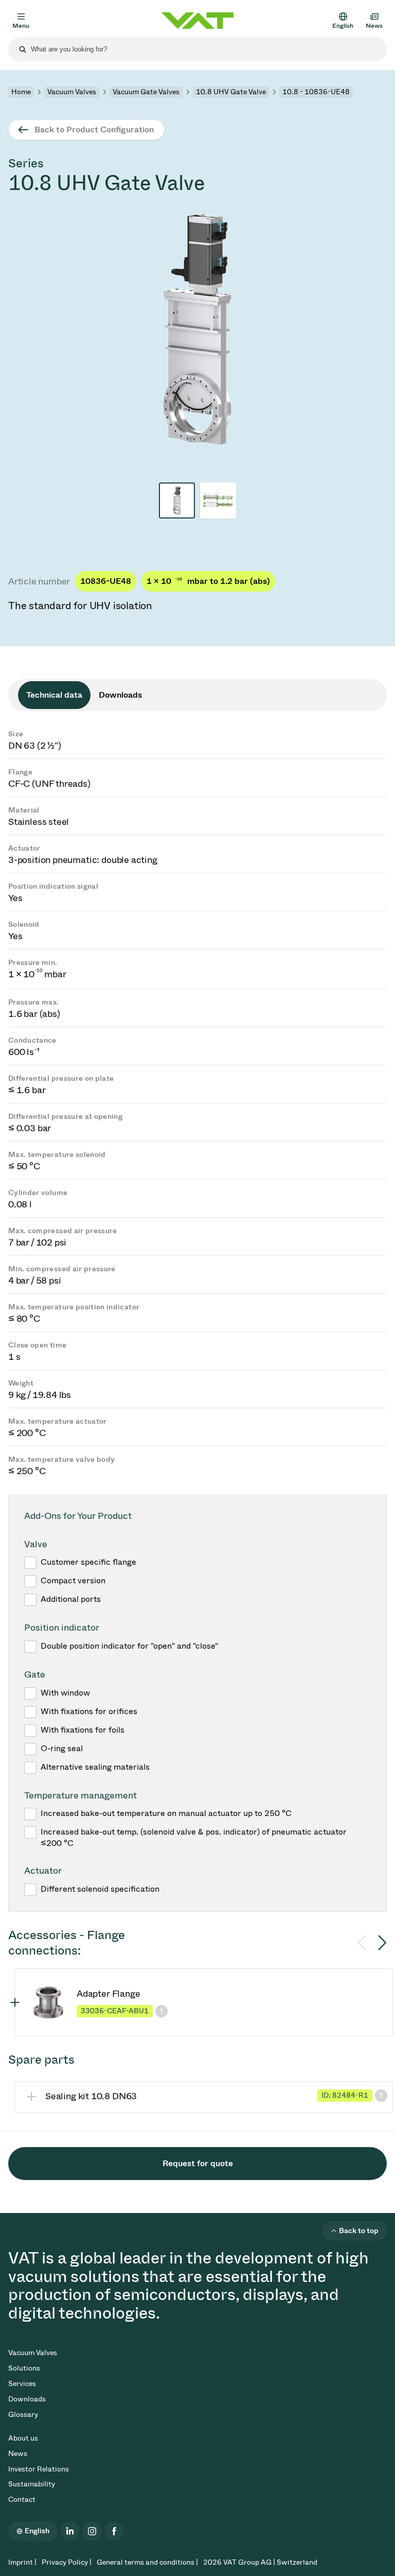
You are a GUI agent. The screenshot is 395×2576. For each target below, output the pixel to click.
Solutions (24, 2368)
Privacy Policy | (67, 2562)
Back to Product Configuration (94, 129)
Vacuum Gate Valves (146, 92)
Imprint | (22, 2562)
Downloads (27, 2399)
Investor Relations (39, 2469)
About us (23, 2438)
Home (21, 92)
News (18, 2454)
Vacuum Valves (72, 92)
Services (22, 2384)
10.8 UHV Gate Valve (231, 92)
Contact (22, 2500)
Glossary (23, 2415)
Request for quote (198, 2163)
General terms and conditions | (147, 2562)
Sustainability (32, 2484)
